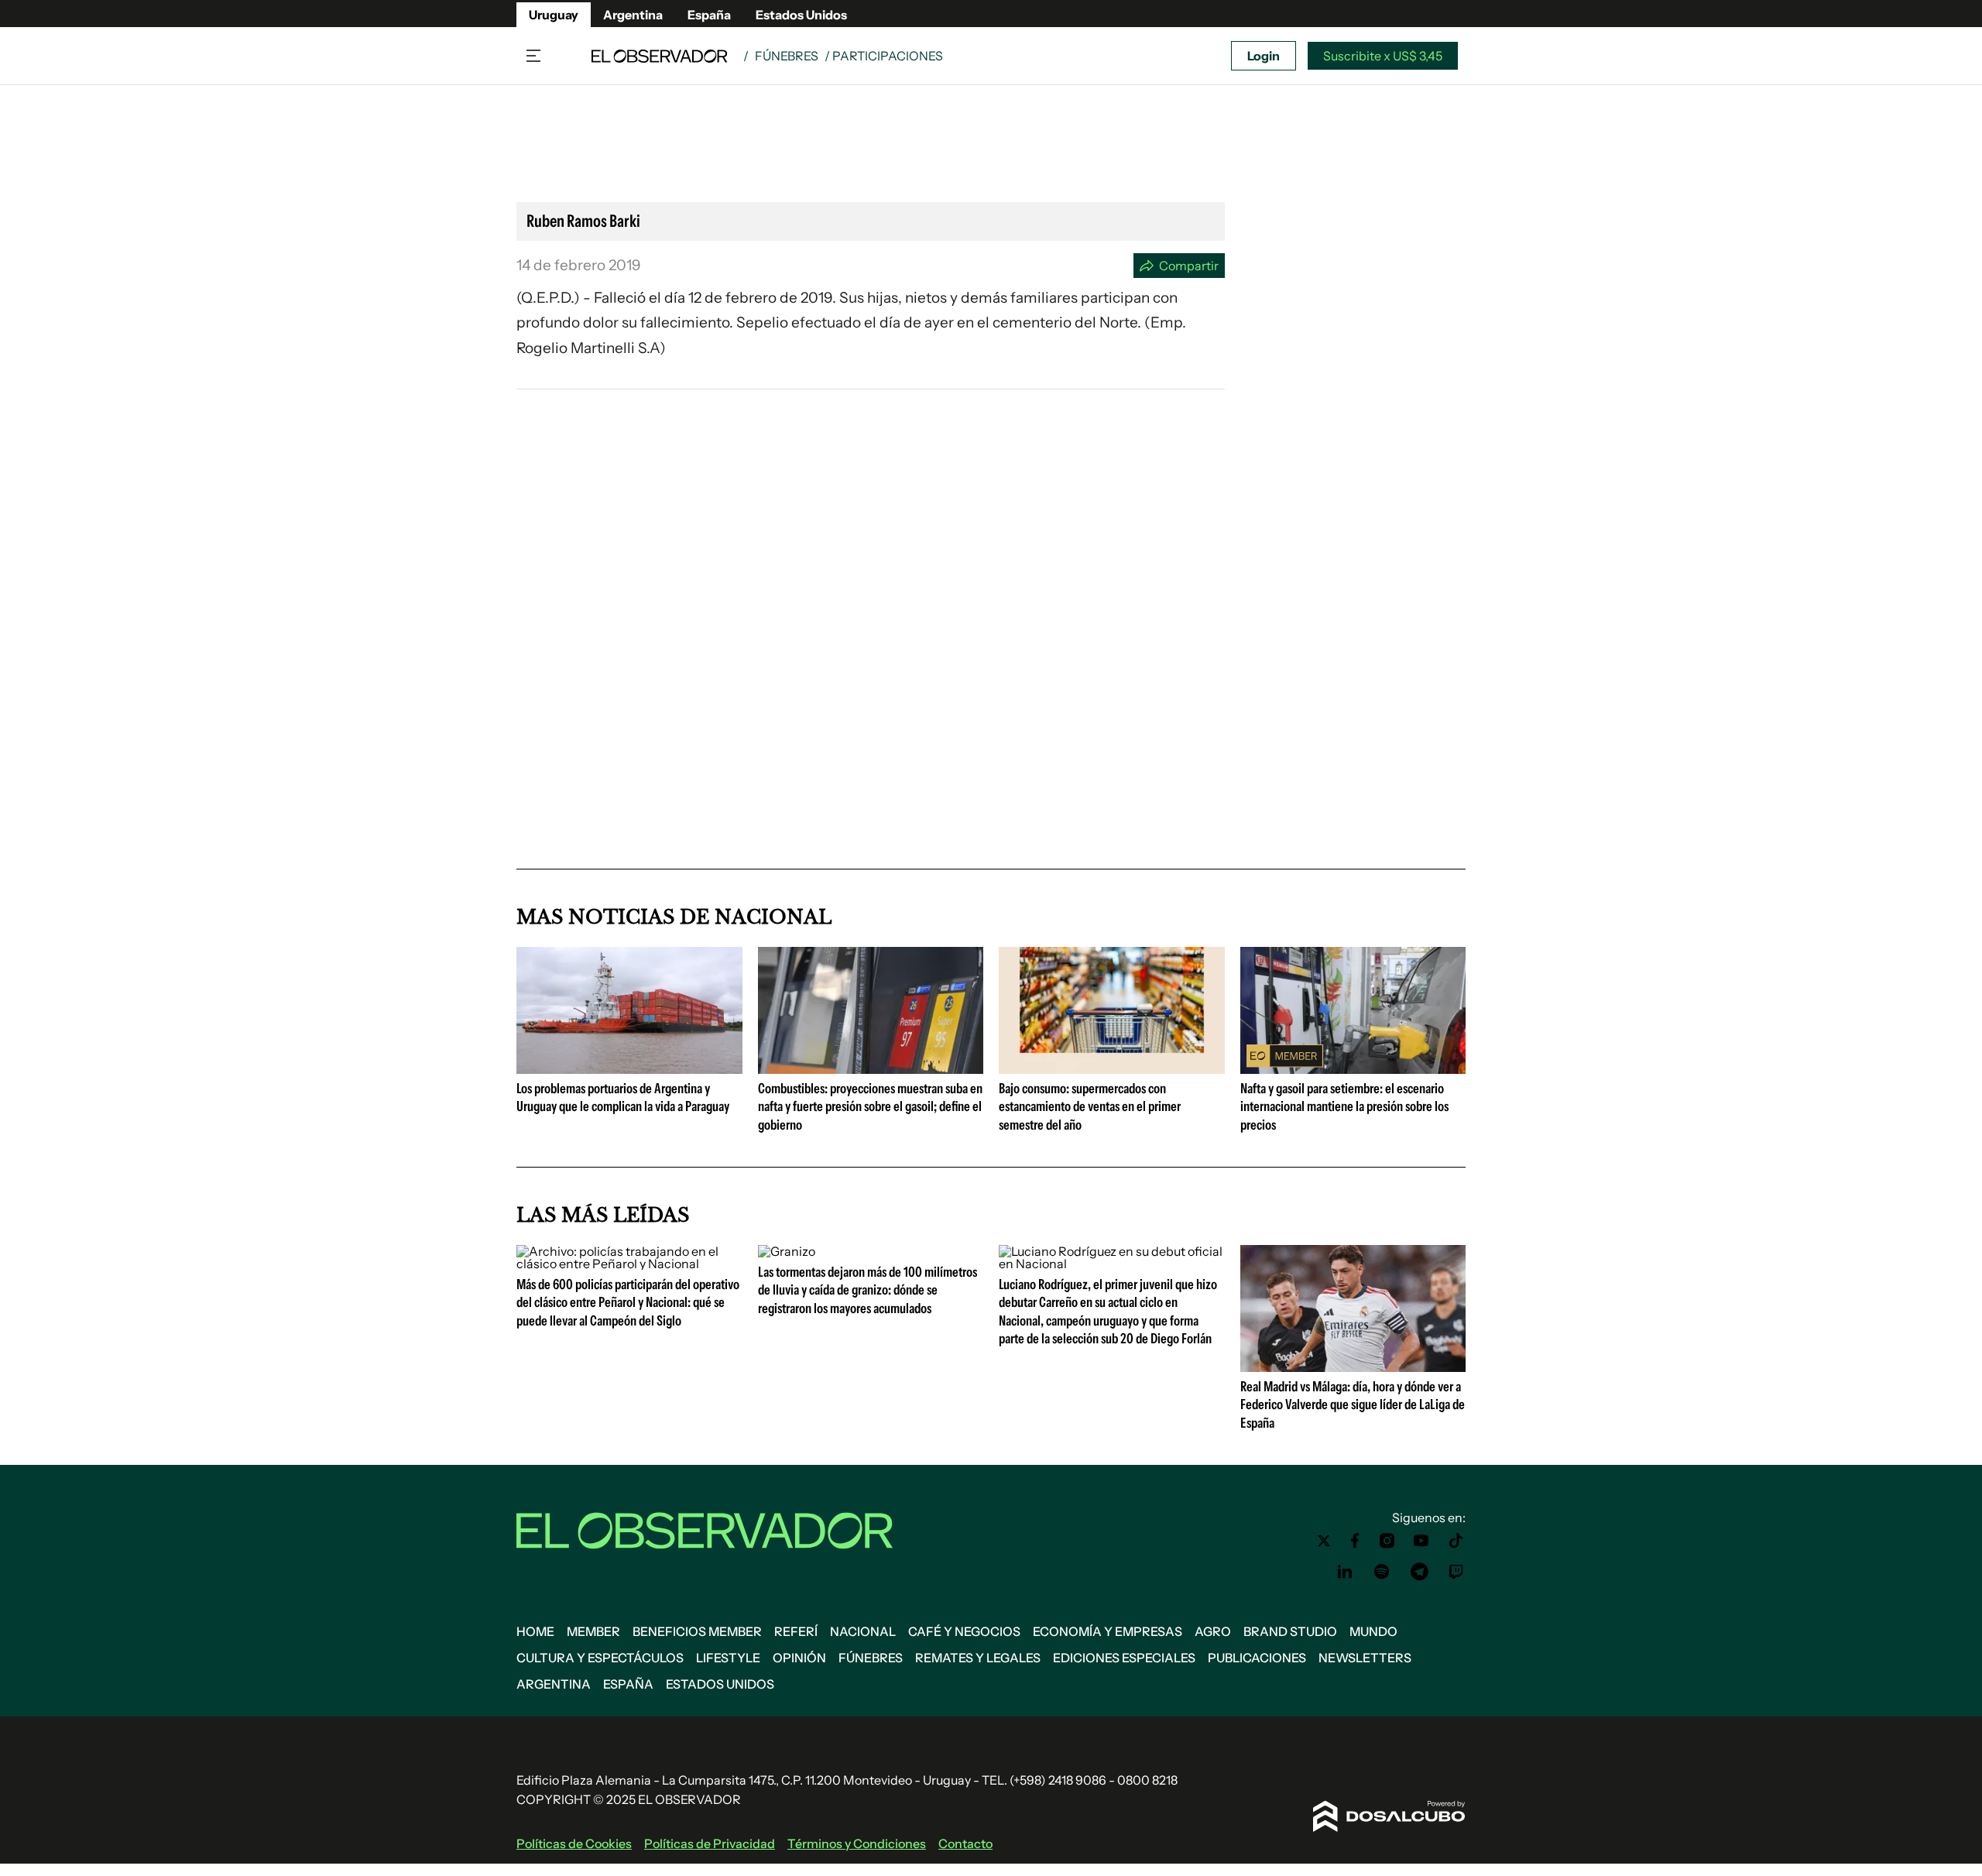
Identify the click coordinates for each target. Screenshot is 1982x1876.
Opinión (799, 1658)
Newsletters (1365, 1658)
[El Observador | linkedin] (1345, 1572)
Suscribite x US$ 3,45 (1383, 56)
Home (535, 1631)
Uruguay (554, 15)
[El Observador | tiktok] (1456, 1541)
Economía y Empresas (1108, 1631)
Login (1264, 56)
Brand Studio (1290, 1631)
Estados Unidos (801, 15)
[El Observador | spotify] (1382, 1572)
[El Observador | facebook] (1355, 1541)
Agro (1213, 1631)
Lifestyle (728, 1658)
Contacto (965, 1843)
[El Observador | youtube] (1421, 1541)
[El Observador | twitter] (1324, 1541)
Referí (796, 1631)
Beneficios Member (697, 1631)
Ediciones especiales (1124, 1658)
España (709, 15)
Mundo (1373, 1631)
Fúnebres (787, 56)
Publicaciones (1257, 1658)
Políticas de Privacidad (710, 1843)
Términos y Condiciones (857, 1843)
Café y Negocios (964, 1631)
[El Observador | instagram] (1387, 1541)
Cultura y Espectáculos (600, 1658)
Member (593, 1631)
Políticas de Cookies (574, 1843)
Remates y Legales (978, 1658)
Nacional (863, 1631)
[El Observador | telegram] (1419, 1572)
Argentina (633, 15)
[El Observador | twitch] (1456, 1572)
